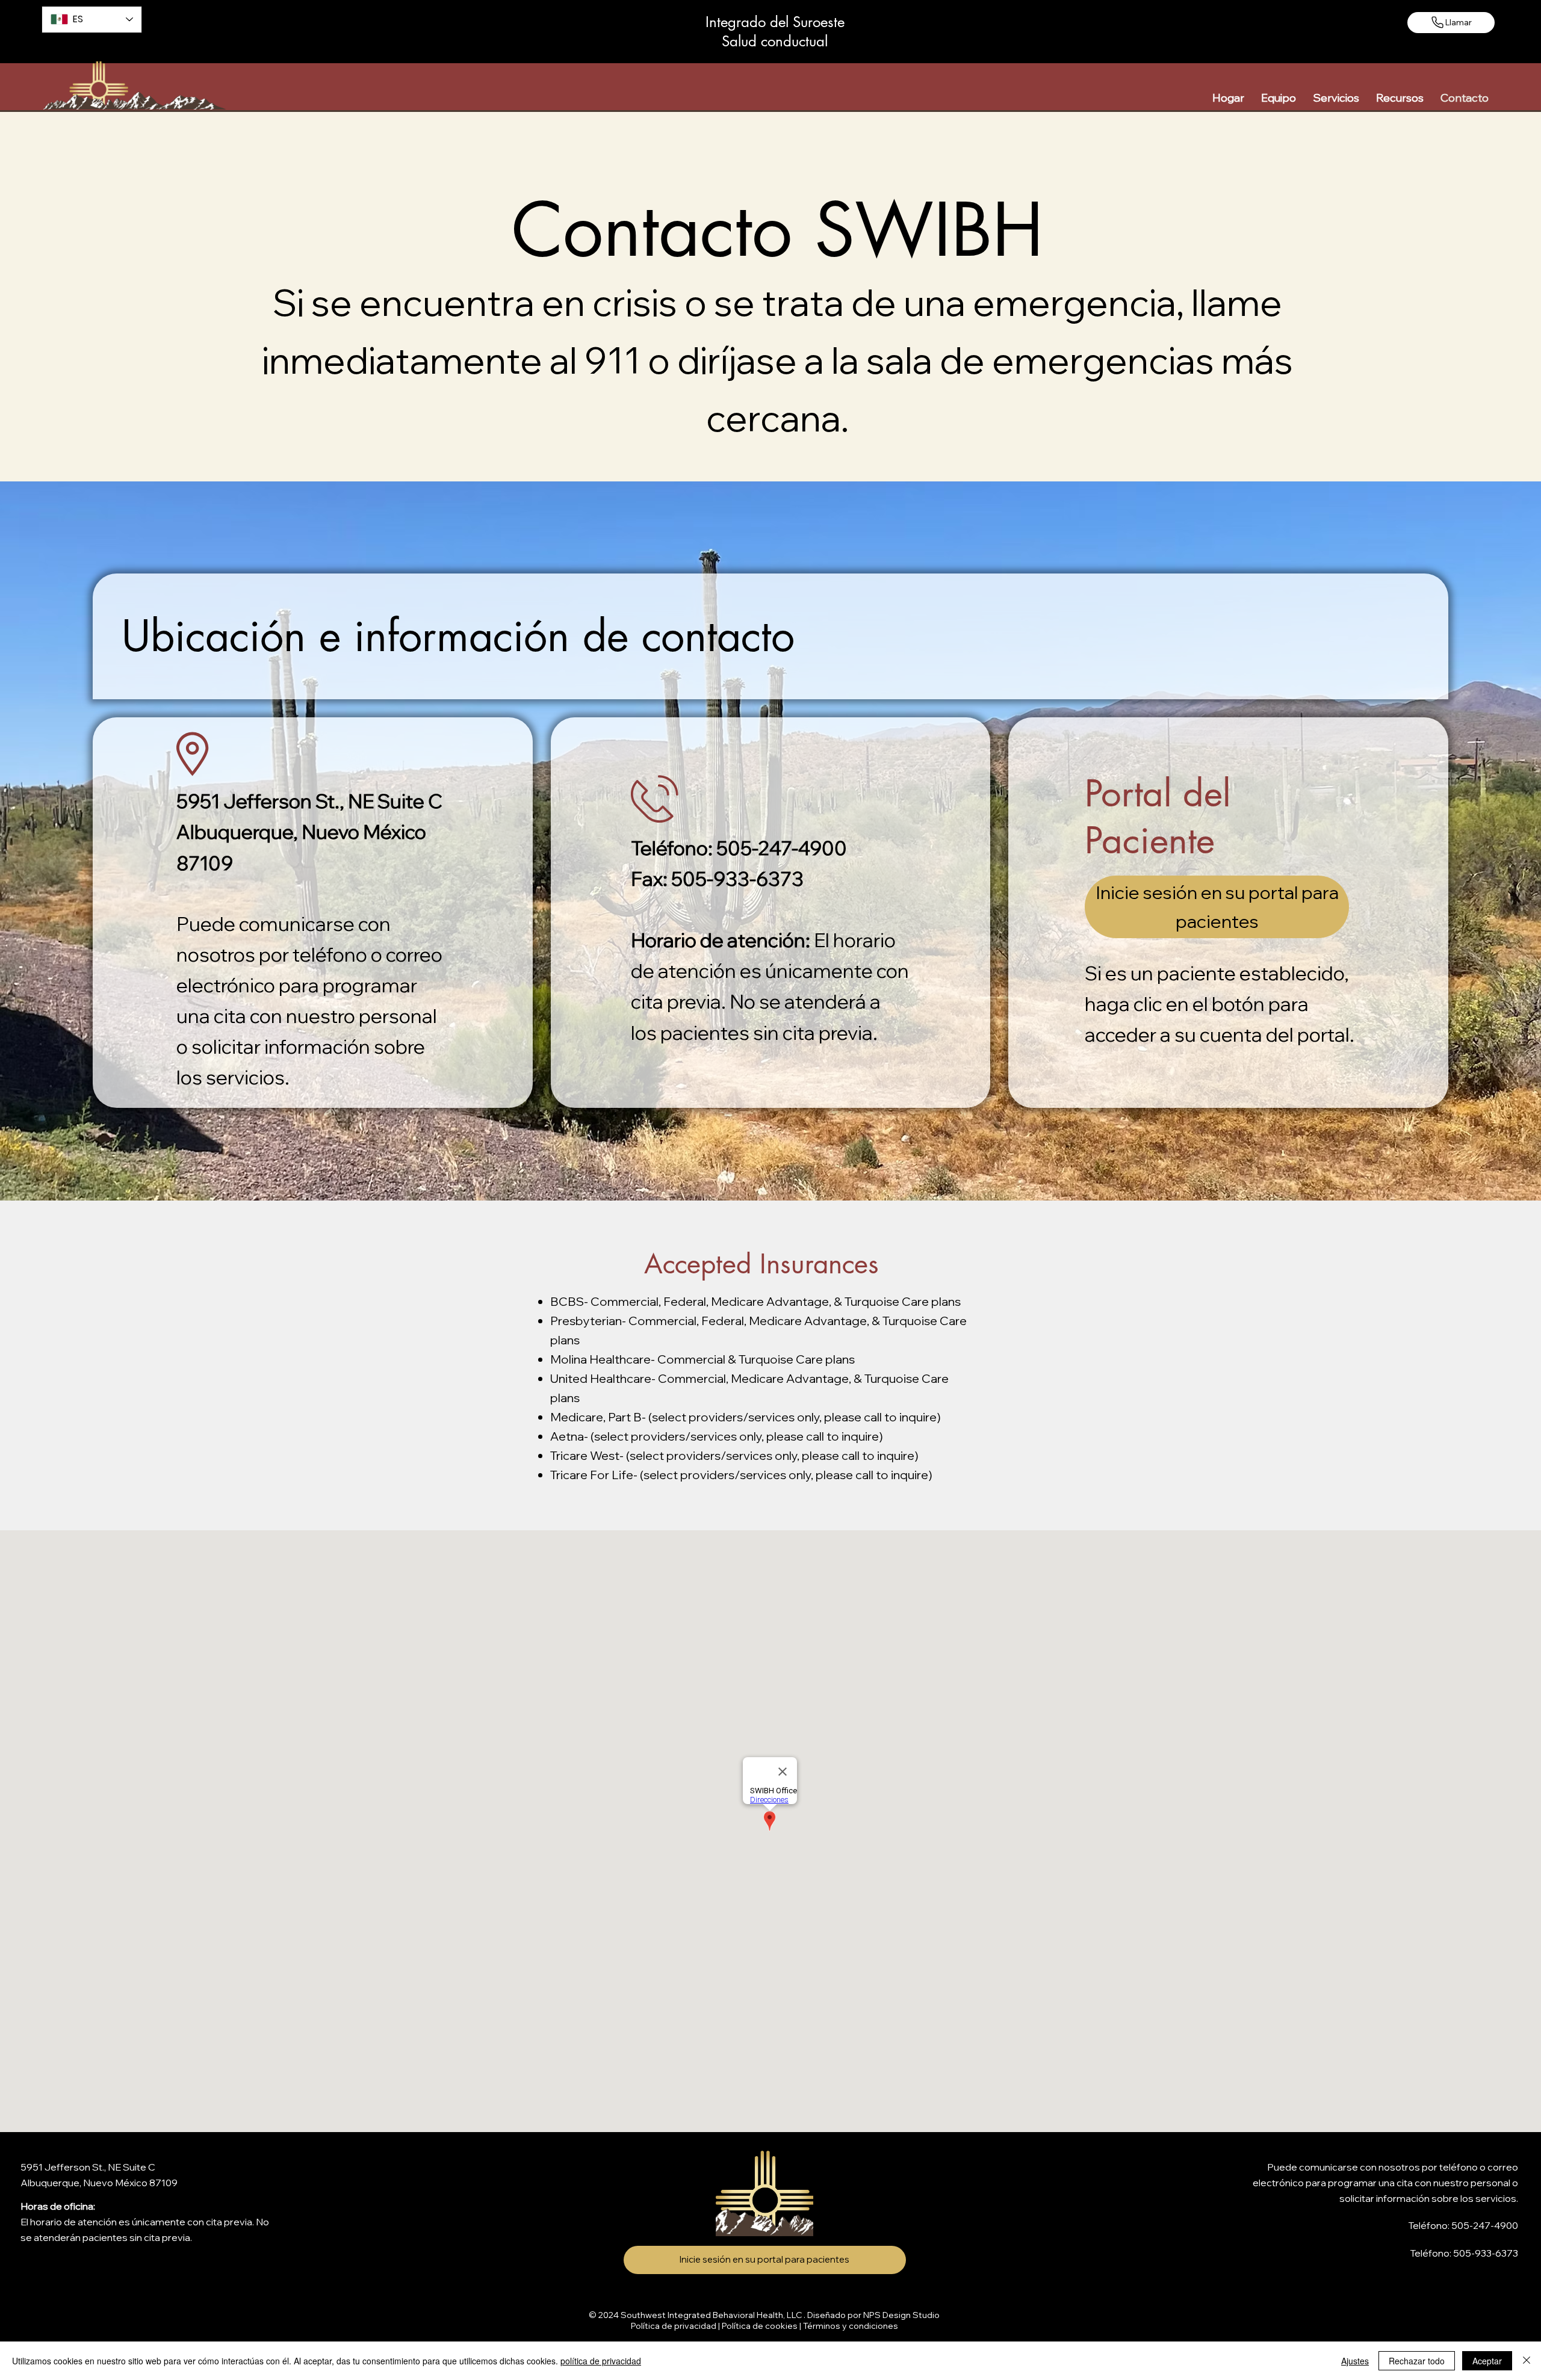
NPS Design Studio (901, 2315)
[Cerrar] (1527, 2361)
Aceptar (1487, 2361)
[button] (1279, 98)
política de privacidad (601, 2361)
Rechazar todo (1417, 2361)
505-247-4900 (1485, 2225)
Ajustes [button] (1355, 2361)
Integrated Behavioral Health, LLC (735, 2315)
